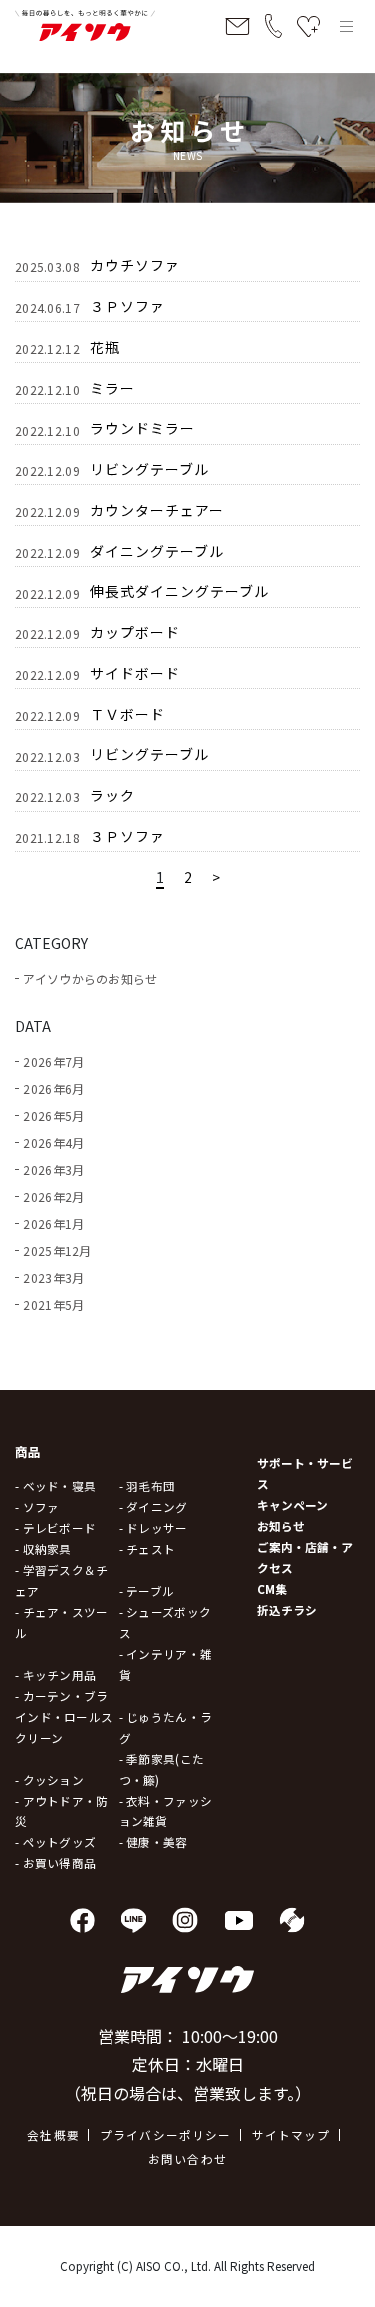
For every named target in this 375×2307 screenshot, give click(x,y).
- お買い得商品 (55, 1862)
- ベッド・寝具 (55, 1485)
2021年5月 (53, 1304)
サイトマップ (291, 2134)
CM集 (272, 1588)
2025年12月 (57, 1250)
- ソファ (37, 1506)
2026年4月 (53, 1142)
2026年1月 (53, 1223)
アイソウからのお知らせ (90, 978)
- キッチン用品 (55, 1674)
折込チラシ (287, 1609)
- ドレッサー (153, 1527)
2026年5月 (53, 1115)
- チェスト (147, 1548)
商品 (28, 1452)
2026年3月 (53, 1169)
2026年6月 (53, 1088)
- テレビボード (55, 1527)
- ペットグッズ (55, 1841)
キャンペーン (292, 1504)
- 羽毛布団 (147, 1485)
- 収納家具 (43, 1548)
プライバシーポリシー (166, 2134)
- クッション (49, 1779)
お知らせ (281, 1525)
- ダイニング (153, 1506)
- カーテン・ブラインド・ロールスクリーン (64, 1716)
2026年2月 (53, 1196)
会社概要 (53, 2134)
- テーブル (147, 1590)
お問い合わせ (187, 2158)
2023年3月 (53, 1277)
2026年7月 (53, 1061)
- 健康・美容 (153, 1841)
